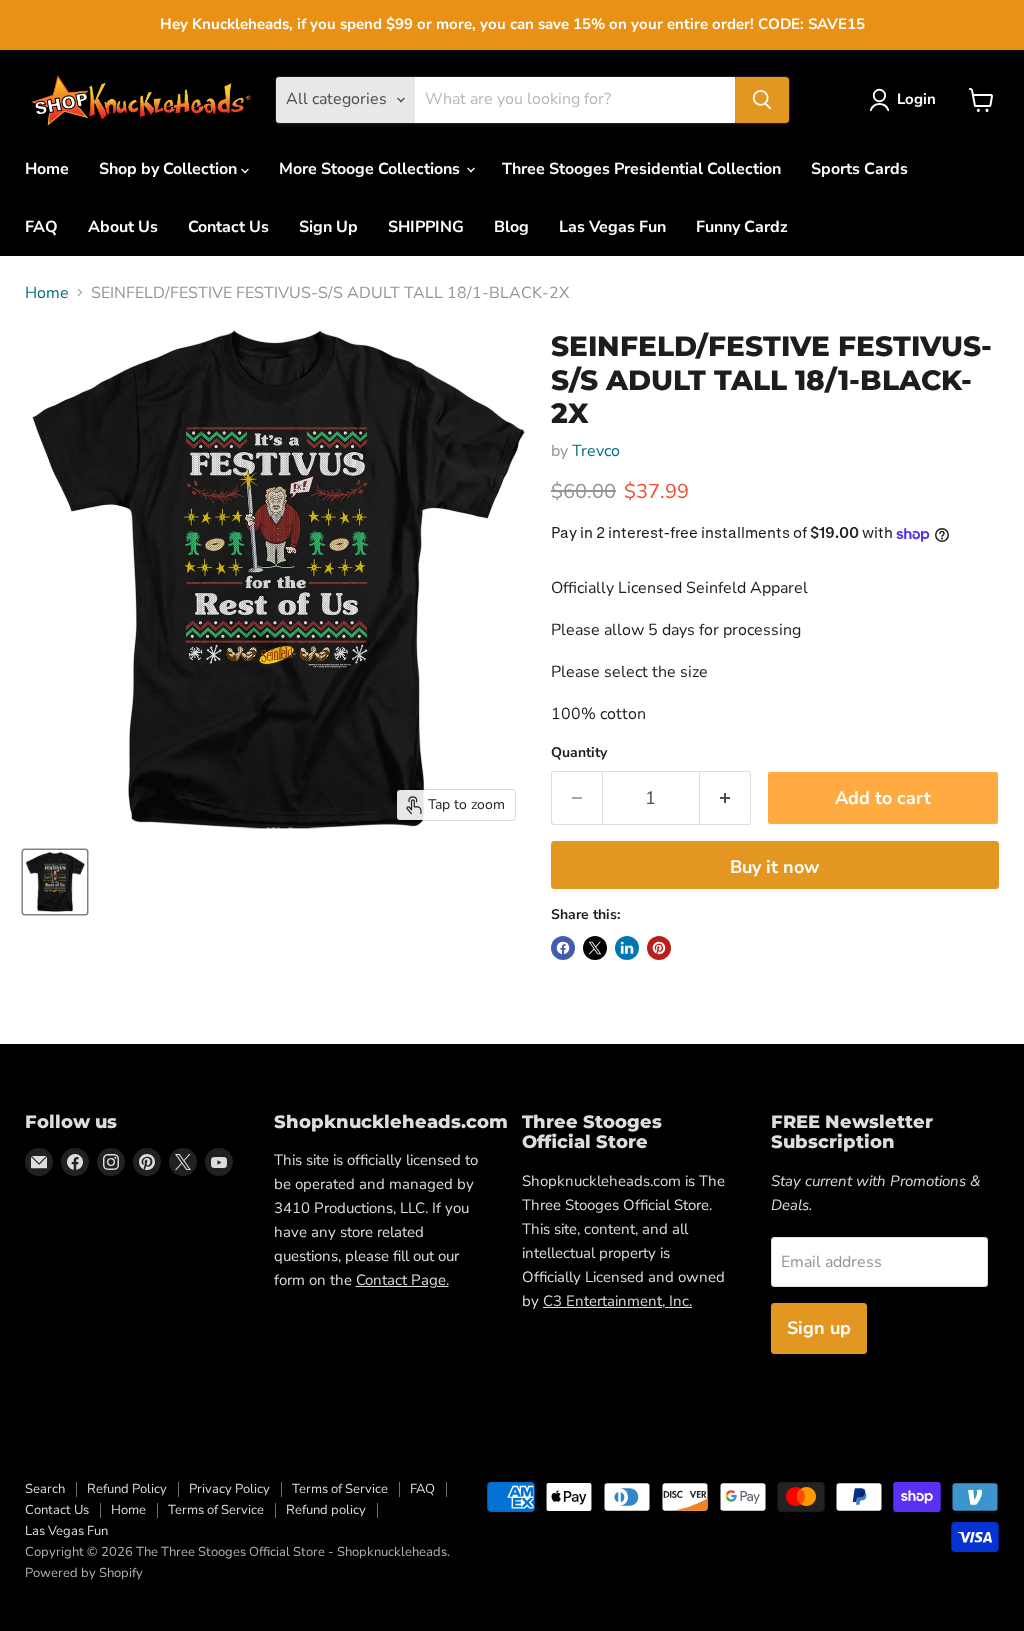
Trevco (596, 451)
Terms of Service (340, 1489)
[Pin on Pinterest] (659, 948)
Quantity (579, 753)
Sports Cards (859, 169)
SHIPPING (426, 227)
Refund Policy (127, 1489)
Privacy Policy (229, 1489)
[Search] (762, 100)
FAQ (41, 227)
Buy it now (774, 867)
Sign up (819, 1328)
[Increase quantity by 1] (725, 798)
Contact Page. (402, 1280)
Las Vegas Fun (612, 227)
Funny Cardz (742, 227)
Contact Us (228, 227)
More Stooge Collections (371, 169)
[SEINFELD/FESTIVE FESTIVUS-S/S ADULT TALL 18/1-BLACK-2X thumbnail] (55, 882)
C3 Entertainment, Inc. (617, 1301)
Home (47, 169)
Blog (511, 227)
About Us (123, 227)
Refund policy (326, 1510)
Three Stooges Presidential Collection (641, 169)
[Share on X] (595, 948)
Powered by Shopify (84, 1573)
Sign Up (328, 227)
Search (45, 1489)
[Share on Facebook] (563, 948)
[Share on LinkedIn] (627, 948)
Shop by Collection (170, 169)
